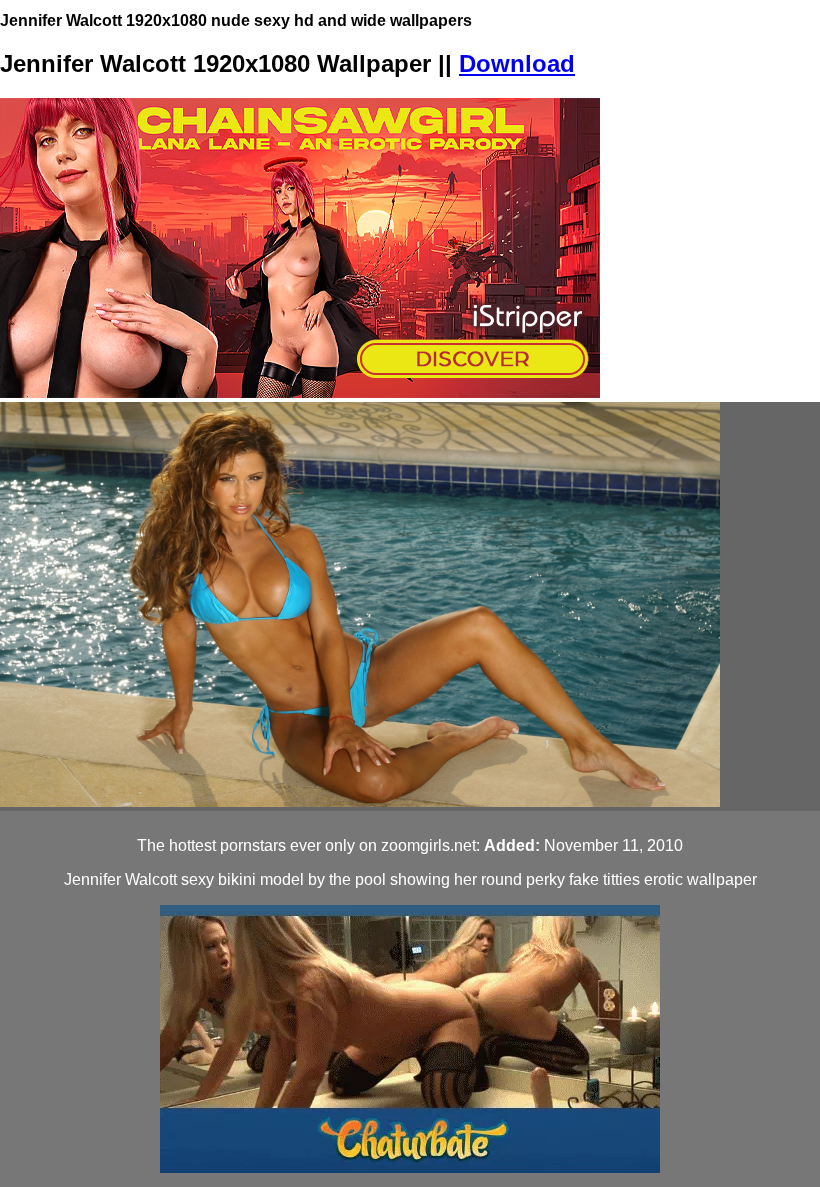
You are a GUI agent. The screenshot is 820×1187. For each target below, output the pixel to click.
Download (517, 63)
